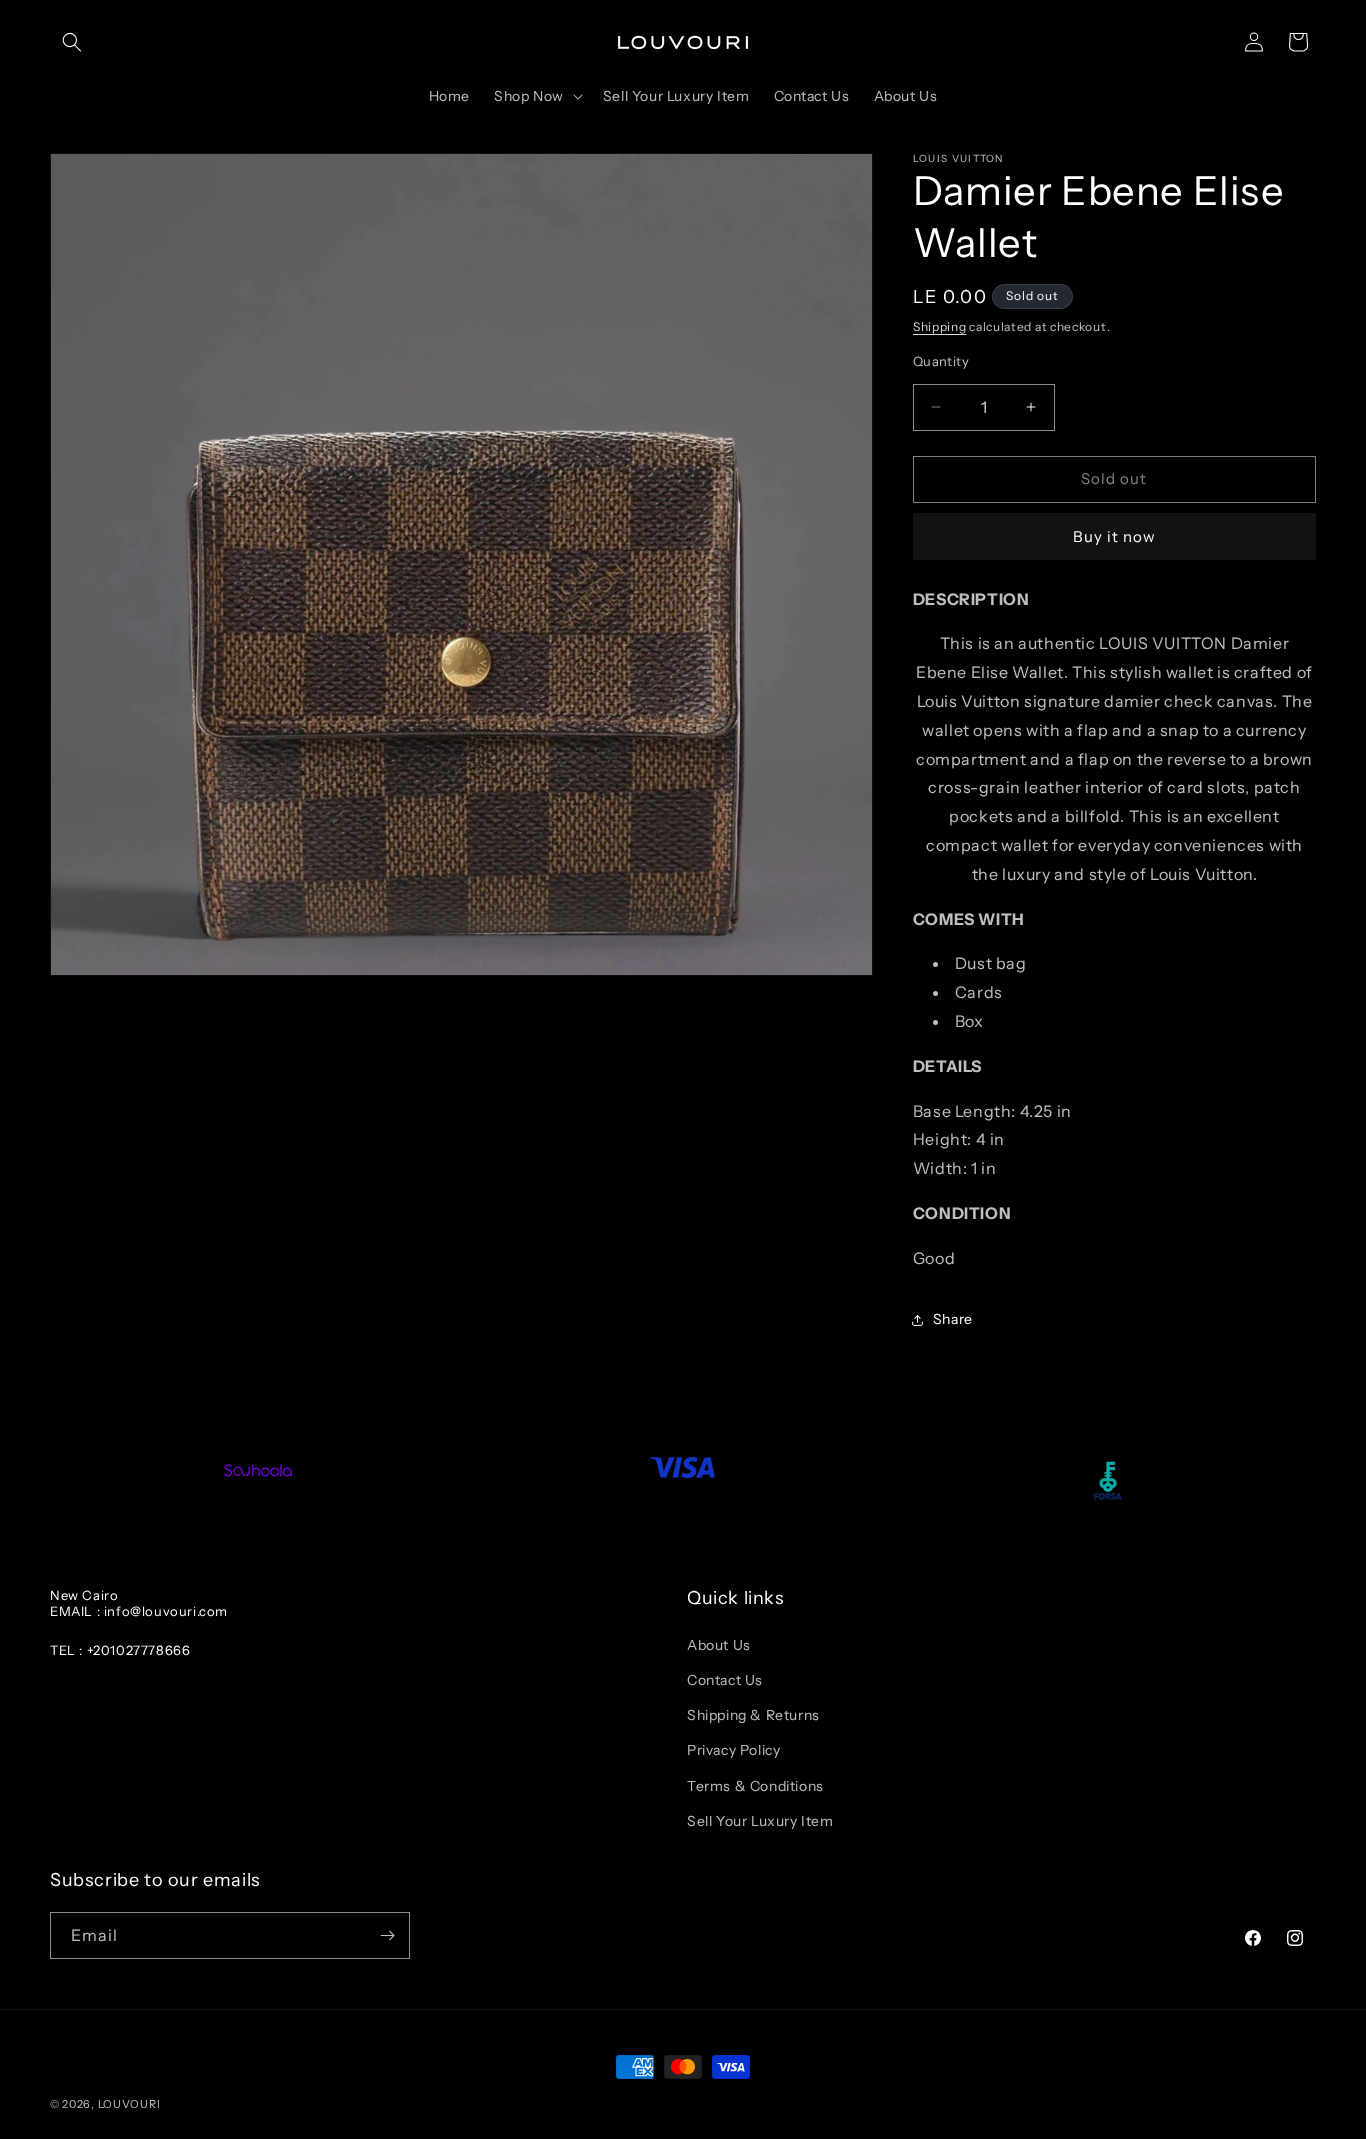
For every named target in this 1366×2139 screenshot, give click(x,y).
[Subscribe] (387, 1935)
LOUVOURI (129, 2104)
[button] (72, 42)
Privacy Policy (733, 1750)
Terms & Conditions (755, 1786)
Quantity (941, 361)
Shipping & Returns (753, 1715)
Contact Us (725, 1680)
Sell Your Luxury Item (760, 1821)
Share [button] (953, 1319)
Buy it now (1114, 536)
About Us (719, 1645)
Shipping (940, 326)
